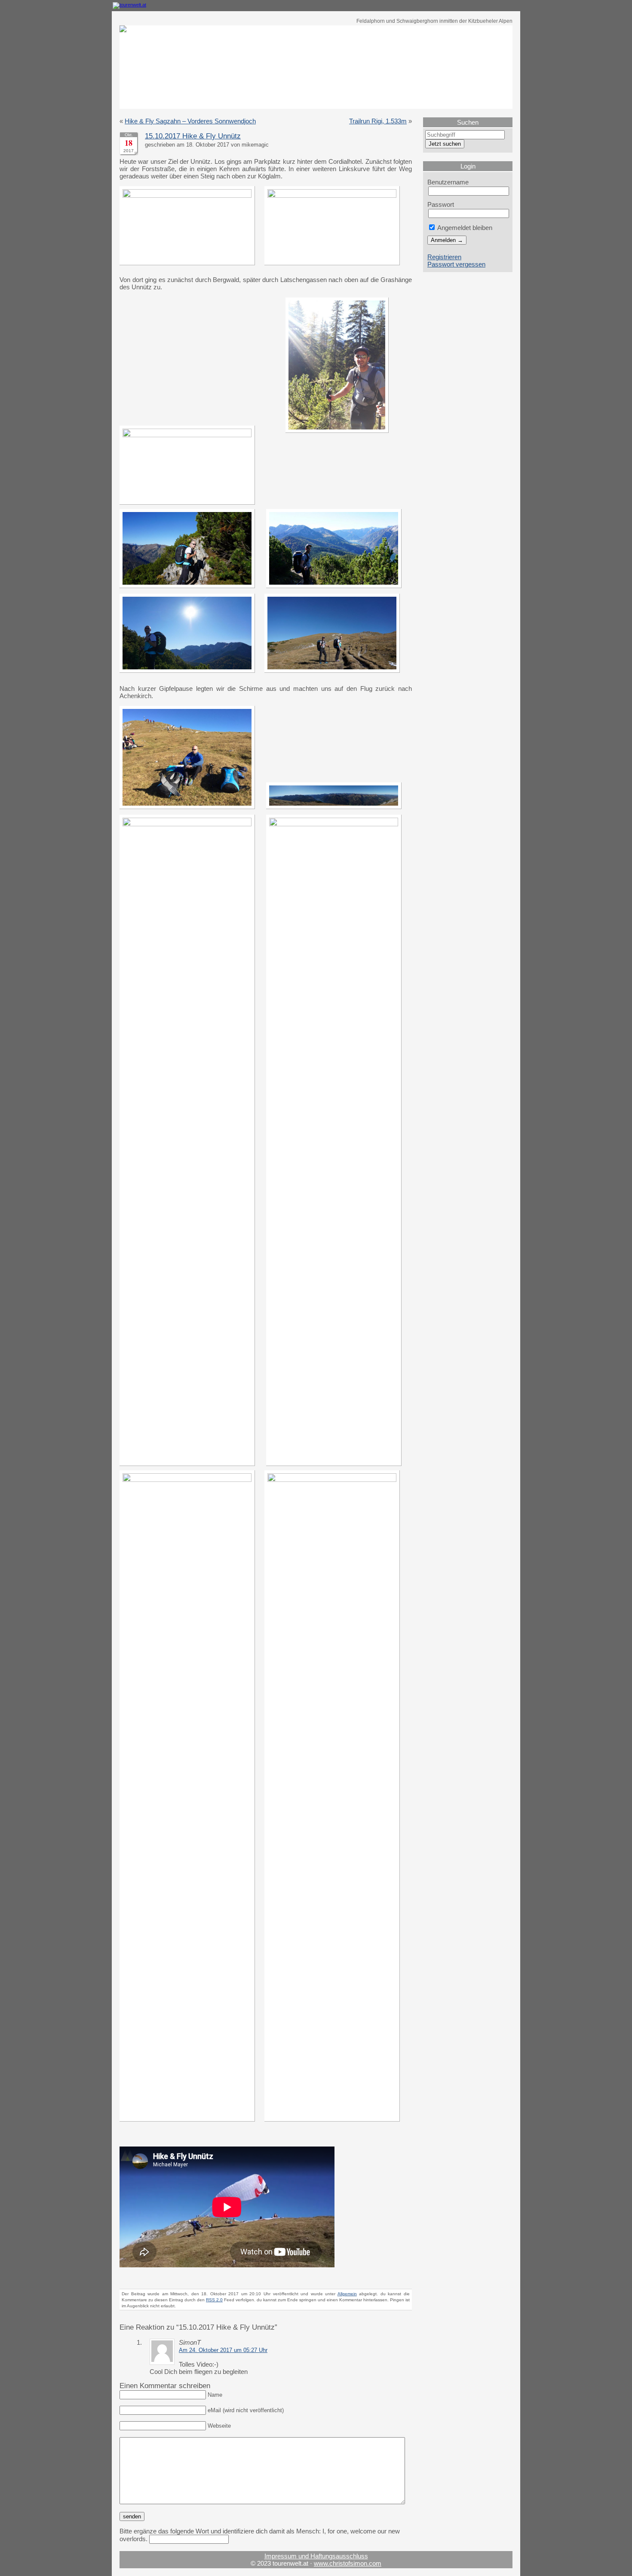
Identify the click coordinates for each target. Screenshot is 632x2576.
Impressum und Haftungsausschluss (316, 2556)
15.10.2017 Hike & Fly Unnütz (193, 136)
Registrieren (444, 257)
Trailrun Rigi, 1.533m (378, 121)
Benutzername (448, 182)
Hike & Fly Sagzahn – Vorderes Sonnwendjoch (190, 121)
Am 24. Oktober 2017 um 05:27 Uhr (223, 2350)
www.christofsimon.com (348, 2563)
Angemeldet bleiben (464, 228)
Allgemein (347, 2294)
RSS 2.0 (214, 2300)
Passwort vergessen (456, 264)
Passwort (441, 204)
